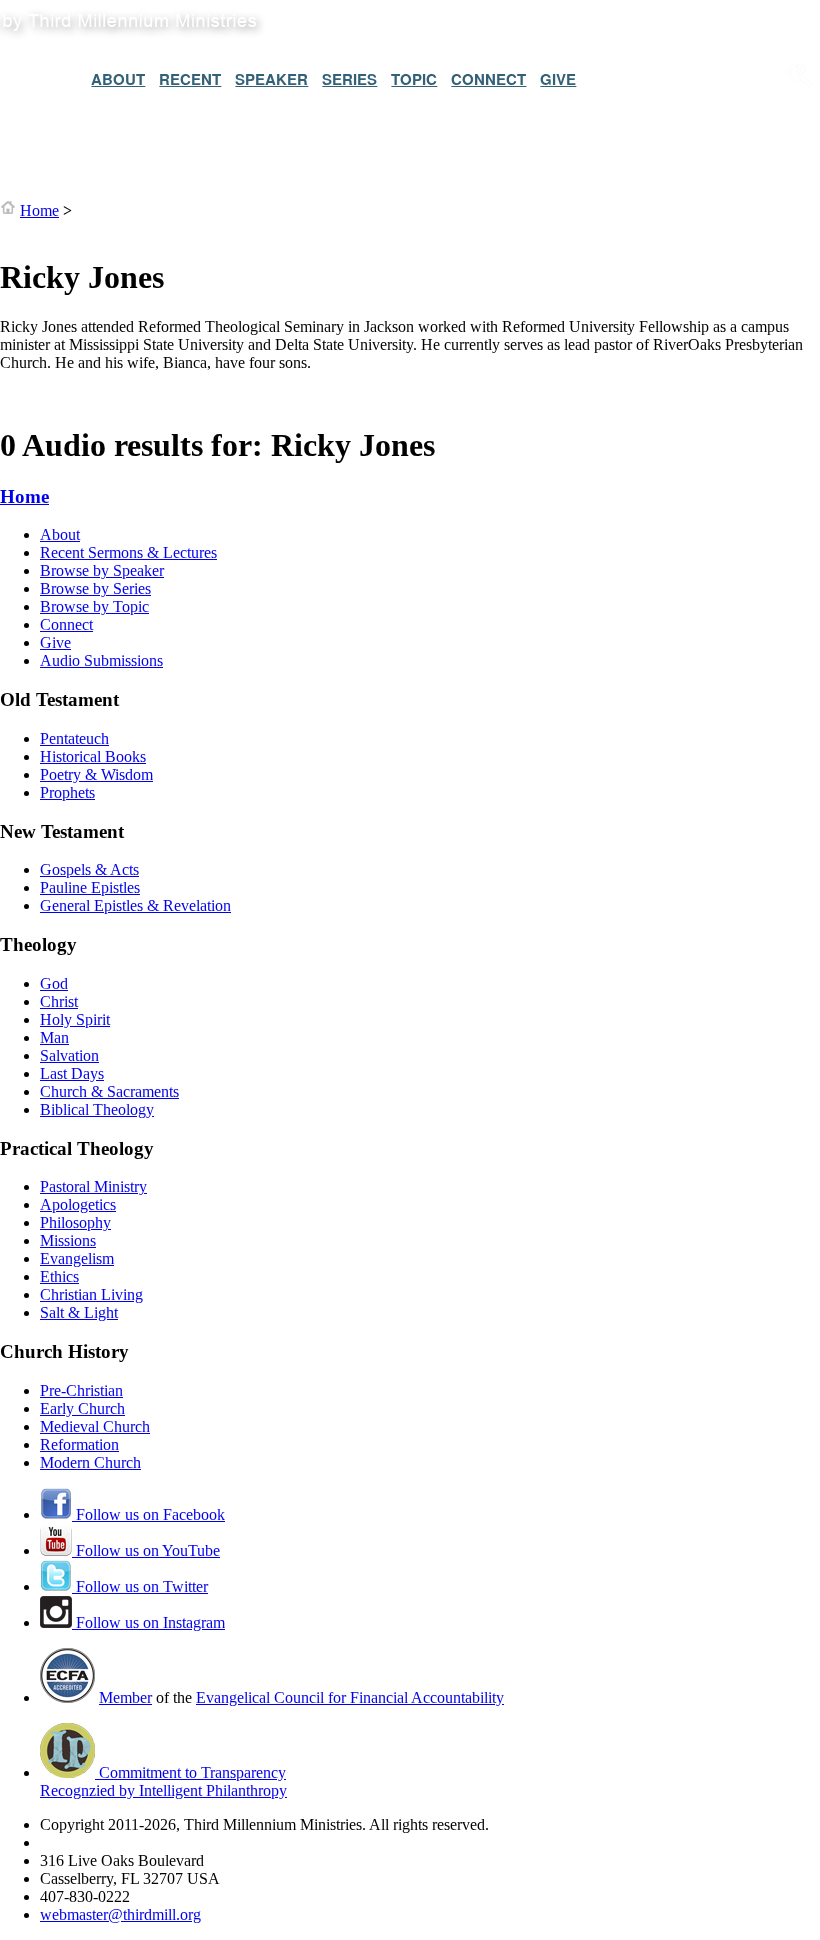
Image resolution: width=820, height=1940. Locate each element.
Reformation (79, 1444)
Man (54, 1037)
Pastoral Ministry (93, 1186)
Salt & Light (79, 1312)
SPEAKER (271, 79)
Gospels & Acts (89, 869)
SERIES (349, 79)
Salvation (69, 1055)
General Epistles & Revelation (135, 905)
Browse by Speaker (102, 570)
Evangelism (77, 1258)
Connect (66, 624)
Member (125, 1697)
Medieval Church (95, 1426)
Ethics (59, 1276)
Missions (68, 1240)
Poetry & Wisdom (96, 774)
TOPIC (414, 79)
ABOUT (118, 79)
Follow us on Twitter (140, 1586)
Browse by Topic (94, 606)
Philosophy (75, 1222)
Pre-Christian (81, 1390)
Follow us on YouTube (146, 1550)
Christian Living (91, 1294)
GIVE (558, 79)
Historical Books (93, 756)
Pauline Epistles (90, 887)
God (54, 983)
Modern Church (90, 1462)
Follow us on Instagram (148, 1622)
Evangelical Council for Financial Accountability (350, 1697)
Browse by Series (95, 588)
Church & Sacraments (109, 1091)
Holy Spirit (75, 1019)
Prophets (67, 792)
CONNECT (488, 79)
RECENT (190, 79)
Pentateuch (74, 738)
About (60, 534)
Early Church (82, 1408)
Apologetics (78, 1204)
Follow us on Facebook (148, 1514)
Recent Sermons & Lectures (128, 552)
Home (39, 210)
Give (55, 642)
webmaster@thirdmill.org (120, 1914)
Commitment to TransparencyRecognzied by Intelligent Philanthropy (163, 1781)
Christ (59, 1001)
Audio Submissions (101, 660)
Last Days (72, 1073)
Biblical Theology (97, 1109)
